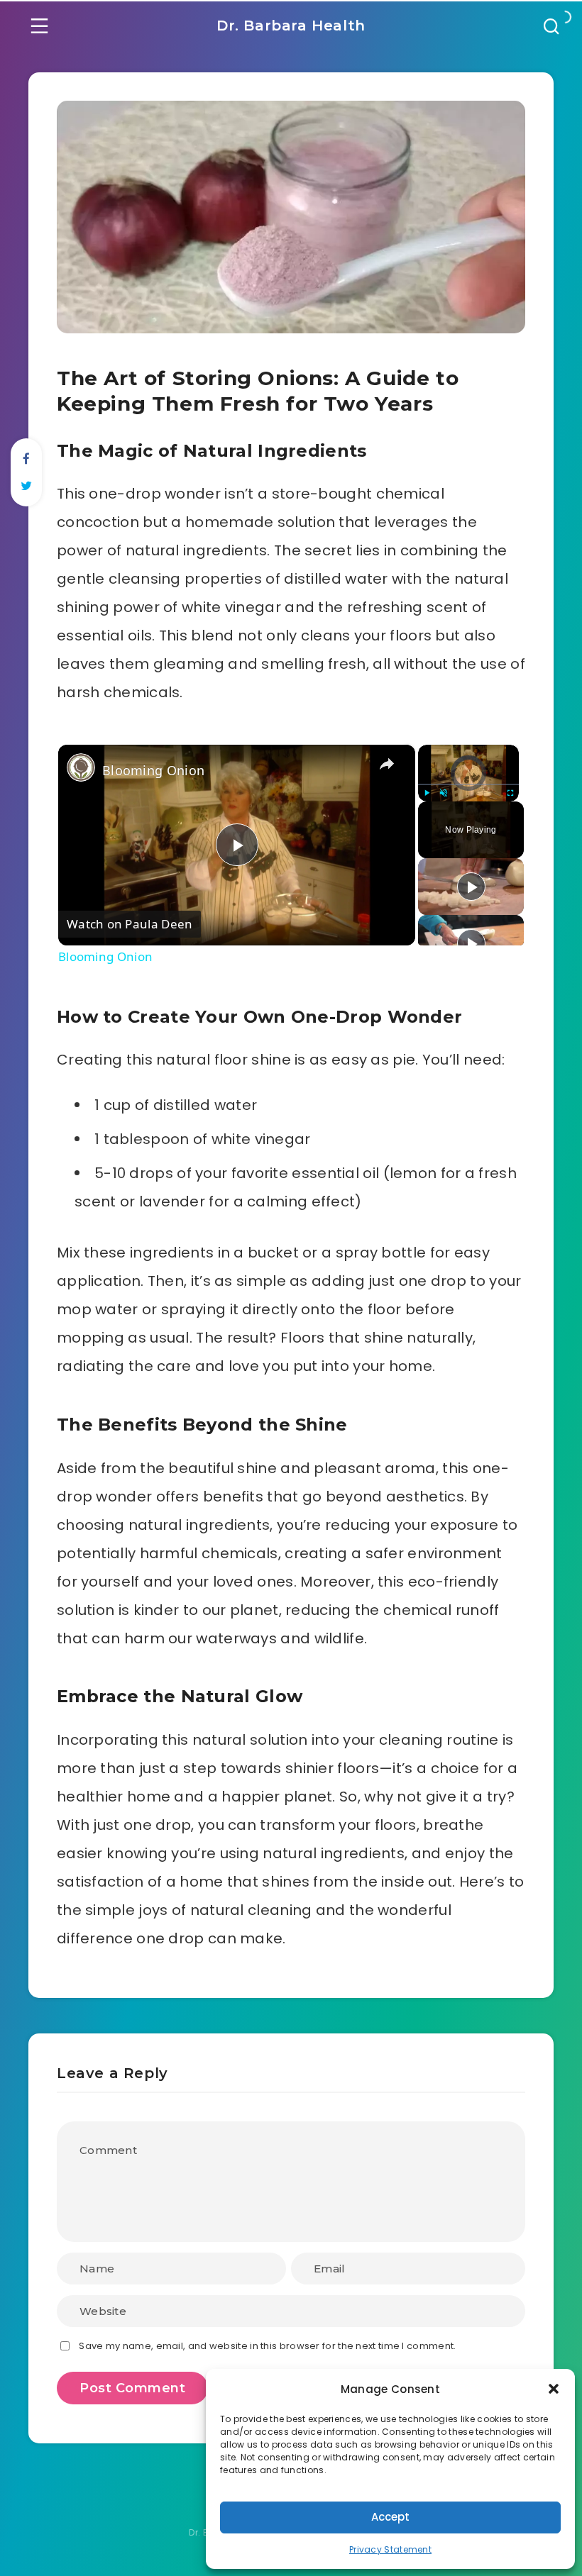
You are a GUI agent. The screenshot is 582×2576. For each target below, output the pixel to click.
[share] (387, 764)
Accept (390, 2517)
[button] (554, 2389)
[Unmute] (444, 793)
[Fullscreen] (510, 793)
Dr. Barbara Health (291, 26)
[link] (81, 767)
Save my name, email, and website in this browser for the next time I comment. (267, 2346)
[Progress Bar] (468, 784)
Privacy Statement (390, 2549)
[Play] (427, 793)
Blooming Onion (153, 770)
